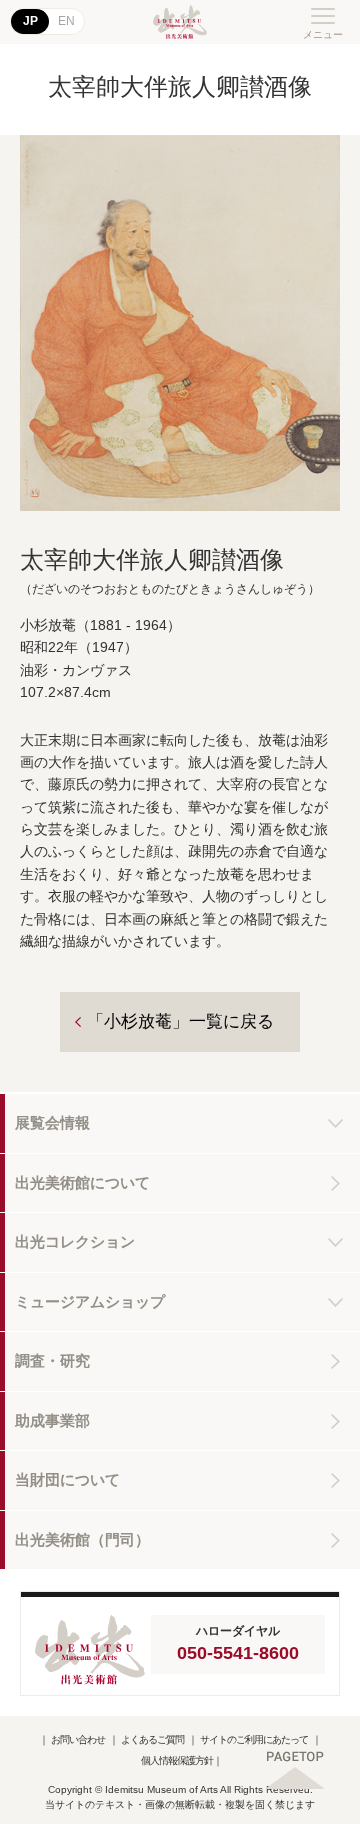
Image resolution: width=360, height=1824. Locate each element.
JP (30, 21)
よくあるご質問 (152, 1739)
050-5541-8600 (238, 1653)
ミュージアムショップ (90, 1301)
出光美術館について (82, 1182)
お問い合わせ (78, 1739)
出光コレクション (75, 1241)
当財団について (67, 1479)
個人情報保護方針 (177, 1760)
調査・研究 (52, 1360)
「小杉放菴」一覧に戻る (180, 1021)
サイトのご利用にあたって (254, 1739)
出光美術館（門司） (82, 1539)
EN (66, 21)
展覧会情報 (52, 1122)
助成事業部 (52, 1420)
